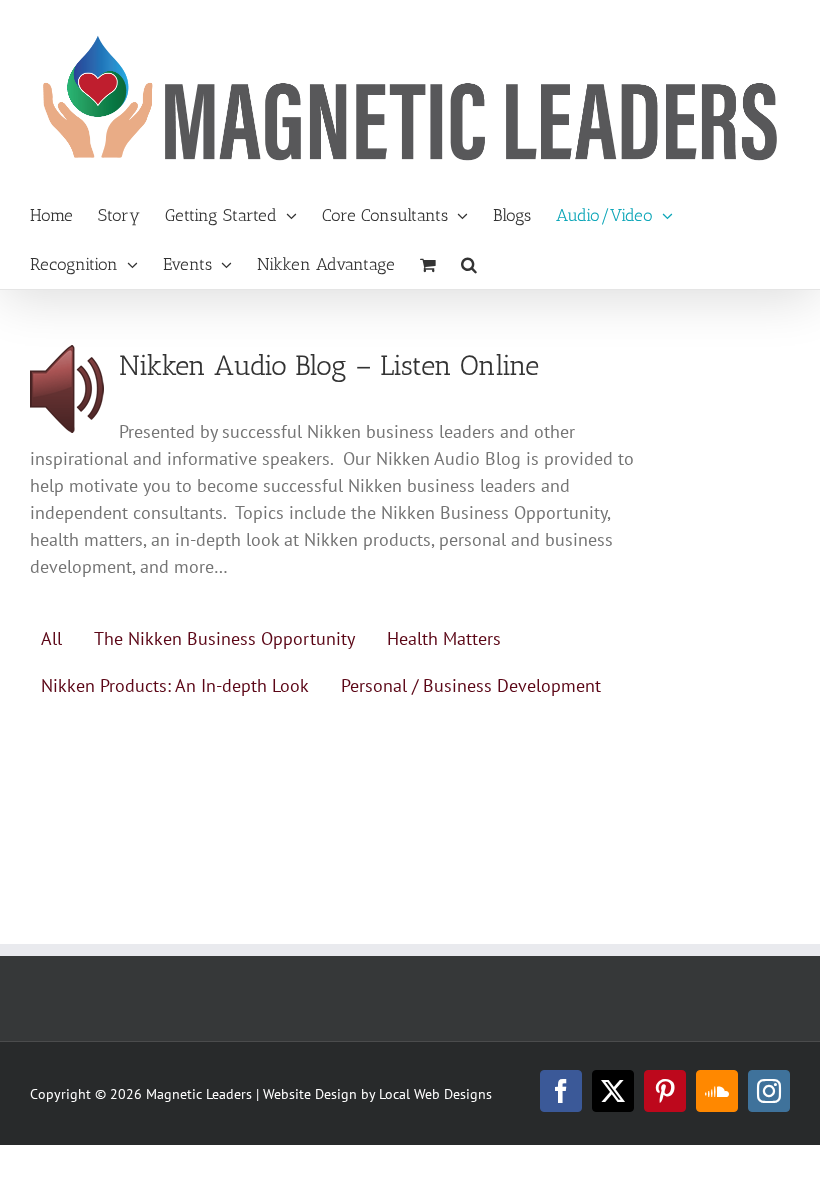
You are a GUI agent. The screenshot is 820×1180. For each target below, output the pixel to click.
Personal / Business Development (471, 685)
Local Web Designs (435, 1094)
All (51, 638)
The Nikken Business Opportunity (224, 638)
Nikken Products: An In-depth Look (175, 685)
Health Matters (444, 638)
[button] (469, 264)
